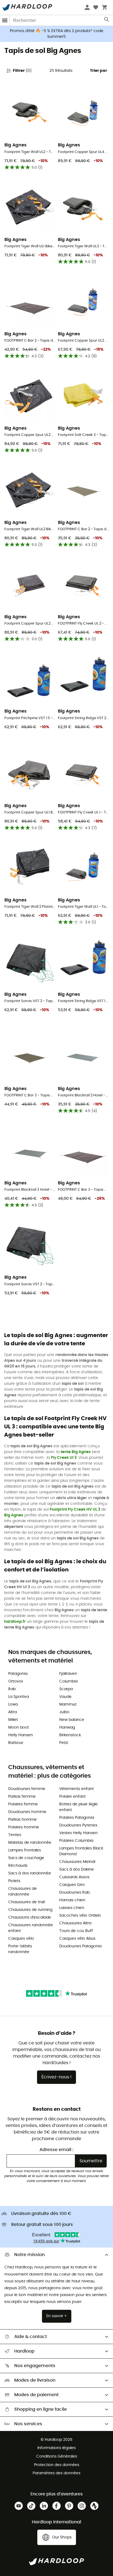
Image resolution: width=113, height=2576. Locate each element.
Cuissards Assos (74, 1877)
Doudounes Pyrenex (78, 1825)
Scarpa (66, 1689)
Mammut (68, 1704)
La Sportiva (19, 1697)
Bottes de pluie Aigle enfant (78, 1807)
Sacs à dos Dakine (77, 1869)
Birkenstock (70, 1735)
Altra (12, 1712)
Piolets (14, 1881)
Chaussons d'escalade (30, 1917)
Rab (12, 1689)
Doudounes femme (27, 1789)
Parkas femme (22, 1797)
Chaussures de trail (26, 1902)
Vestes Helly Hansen (78, 1833)
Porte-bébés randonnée (20, 1949)
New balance (72, 1720)
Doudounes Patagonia (80, 1946)
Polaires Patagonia (77, 1818)
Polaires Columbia (76, 1841)
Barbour (16, 1743)
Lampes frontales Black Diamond (81, 1851)
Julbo (64, 1712)
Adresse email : (56, 2150)
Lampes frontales (25, 1850)
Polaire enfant (72, 1797)
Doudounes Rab (74, 1893)
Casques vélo (21, 1939)
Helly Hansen (21, 1735)
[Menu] (5, 20)
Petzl (63, 1743)
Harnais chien (72, 1900)
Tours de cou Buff (76, 1931)
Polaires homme (24, 1827)
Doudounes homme (27, 1812)
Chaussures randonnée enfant (31, 1928)
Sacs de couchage (26, 1858)
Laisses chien (72, 1908)
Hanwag (67, 1727)
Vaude (65, 1697)
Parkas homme (22, 1820)
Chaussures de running (30, 1910)
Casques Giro (72, 1885)
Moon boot (19, 1727)
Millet (13, 1720)
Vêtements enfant (77, 1789)
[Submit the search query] (107, 21)
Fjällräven (68, 1674)
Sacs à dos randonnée (30, 1873)
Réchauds (18, 1866)
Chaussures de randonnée (22, 1892)
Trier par (98, 71)
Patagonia (18, 1674)
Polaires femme (23, 1804)
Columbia (68, 1681)
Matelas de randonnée (30, 1843)
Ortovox (16, 1681)
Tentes (15, 1835)
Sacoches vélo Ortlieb (80, 1916)
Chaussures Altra (75, 1923)
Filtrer (22, 71)
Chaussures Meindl (77, 1862)
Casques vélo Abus (77, 1939)
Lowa (13, 1704)
